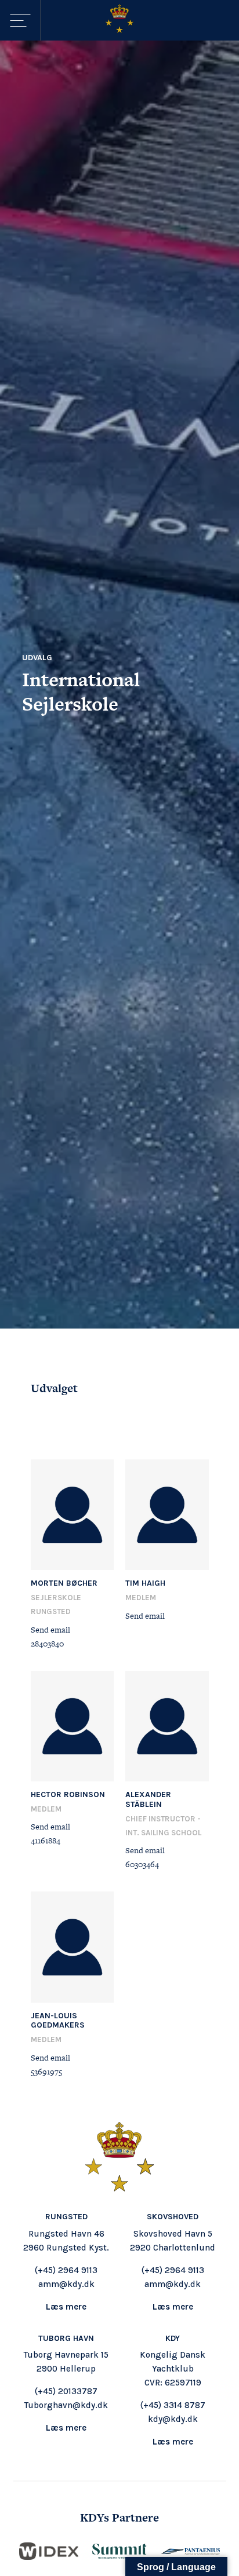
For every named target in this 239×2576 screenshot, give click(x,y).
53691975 (46, 2072)
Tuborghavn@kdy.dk (66, 2405)
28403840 (47, 1644)
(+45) (46, 2270)
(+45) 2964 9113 (173, 2270)
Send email (50, 1630)
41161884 (46, 1840)
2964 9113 (78, 2270)
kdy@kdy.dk (173, 2419)
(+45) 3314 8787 (173, 2405)
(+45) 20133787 (66, 2391)
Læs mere (66, 2307)
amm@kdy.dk (66, 2284)
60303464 (142, 1864)
